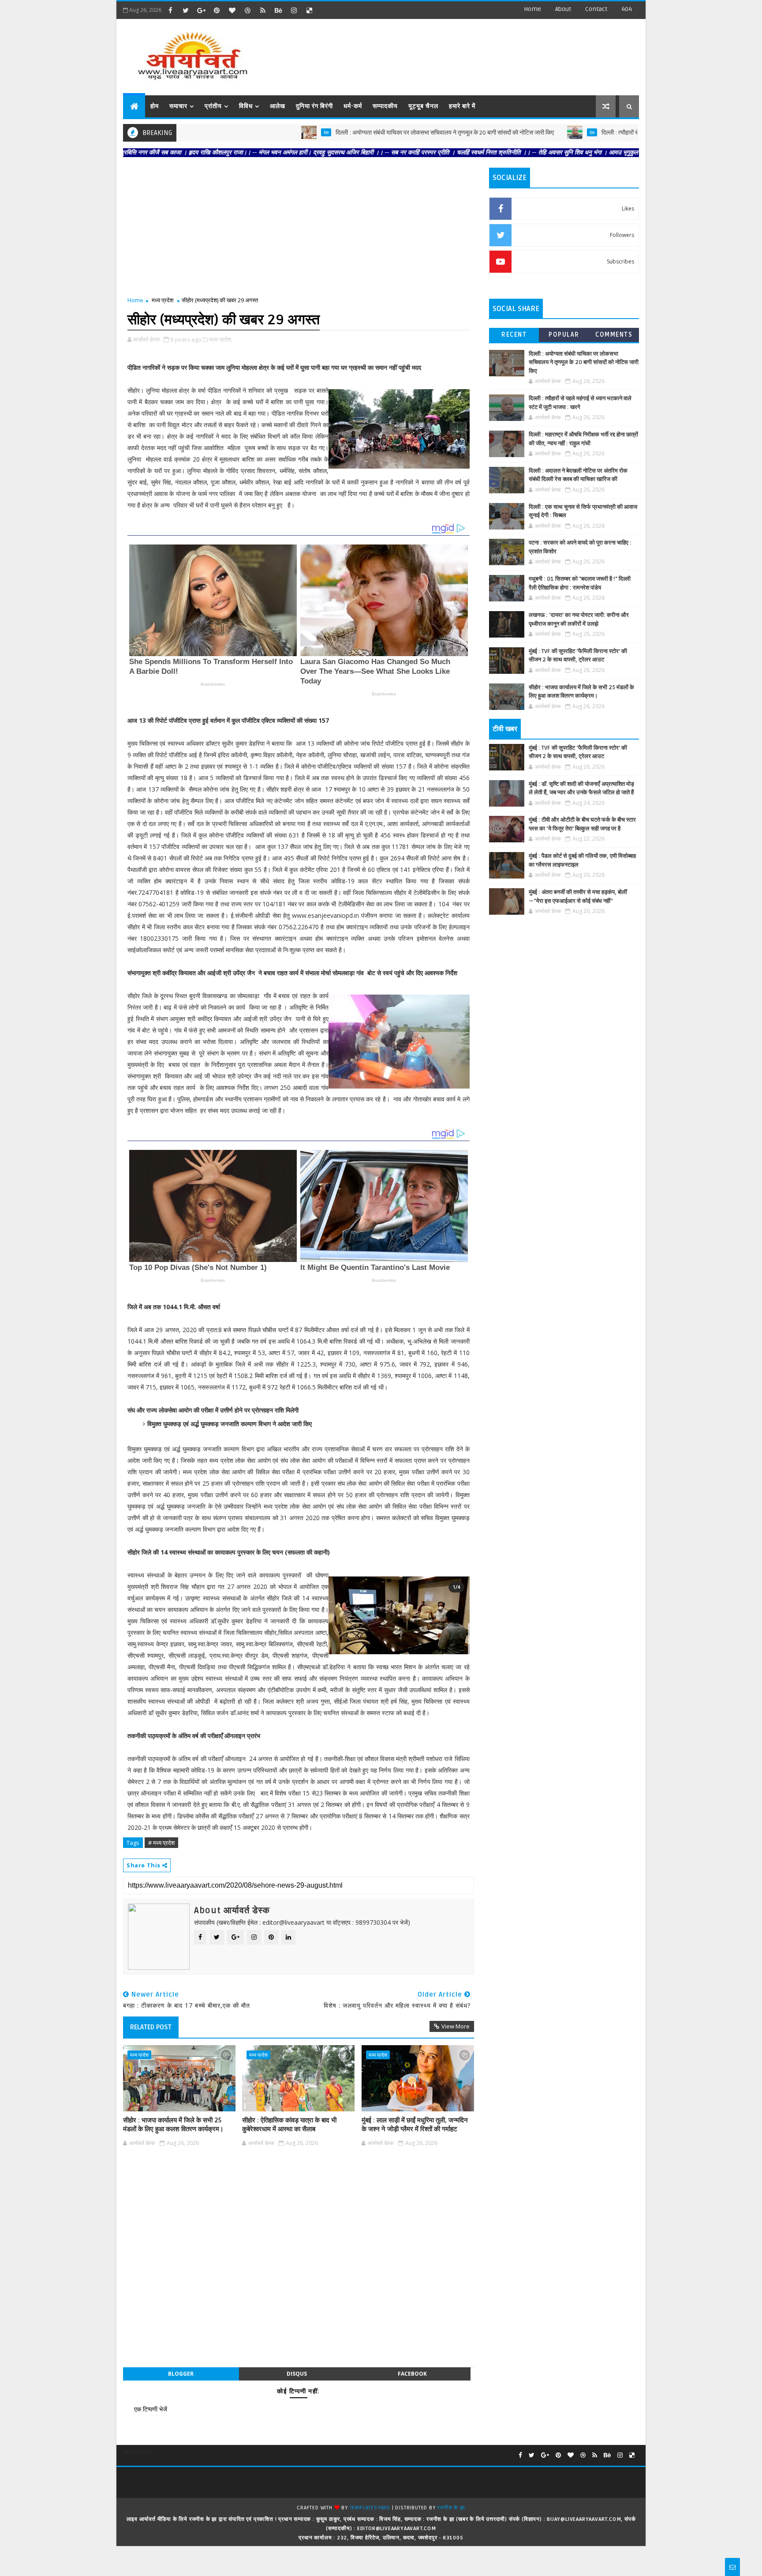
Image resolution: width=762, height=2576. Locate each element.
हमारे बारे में (462, 106)
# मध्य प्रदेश (161, 1843)
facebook (412, 2374)
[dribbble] (247, 10)
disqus (297, 2374)
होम (155, 106)
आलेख (278, 106)
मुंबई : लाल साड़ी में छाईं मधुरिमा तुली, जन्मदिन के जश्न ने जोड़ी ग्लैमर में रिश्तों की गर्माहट (415, 2125)
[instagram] (294, 10)
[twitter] (186, 10)
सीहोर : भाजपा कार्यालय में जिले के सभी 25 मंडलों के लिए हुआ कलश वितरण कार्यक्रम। (173, 2125)
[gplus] (201, 10)
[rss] (263, 10)
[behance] (278, 10)
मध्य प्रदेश (162, 300)
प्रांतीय (213, 106)
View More (456, 2026)
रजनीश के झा (451, 2508)
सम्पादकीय (385, 106)
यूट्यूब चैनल (423, 106)
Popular (564, 335)
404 (627, 9)
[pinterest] (217, 10)
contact (596, 9)
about (563, 9)
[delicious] (309, 10)
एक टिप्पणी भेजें (151, 2409)
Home (532, 9)
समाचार (178, 106)
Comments (614, 335)
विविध (246, 106)
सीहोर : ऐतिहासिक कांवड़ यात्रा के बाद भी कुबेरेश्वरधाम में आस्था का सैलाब (289, 2125)
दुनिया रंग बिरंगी (314, 106)
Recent (514, 335)
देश (198, 132)
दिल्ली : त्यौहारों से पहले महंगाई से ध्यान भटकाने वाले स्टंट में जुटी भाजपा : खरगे (556, 133)
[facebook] (170, 10)
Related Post (151, 2027)
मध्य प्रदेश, (221, 339)
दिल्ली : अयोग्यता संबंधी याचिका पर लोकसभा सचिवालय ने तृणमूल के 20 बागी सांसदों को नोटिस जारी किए (316, 133)
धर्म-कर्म (353, 106)
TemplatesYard (370, 2508)
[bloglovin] (232, 10)
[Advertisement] (478, 53)
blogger (181, 2374)
